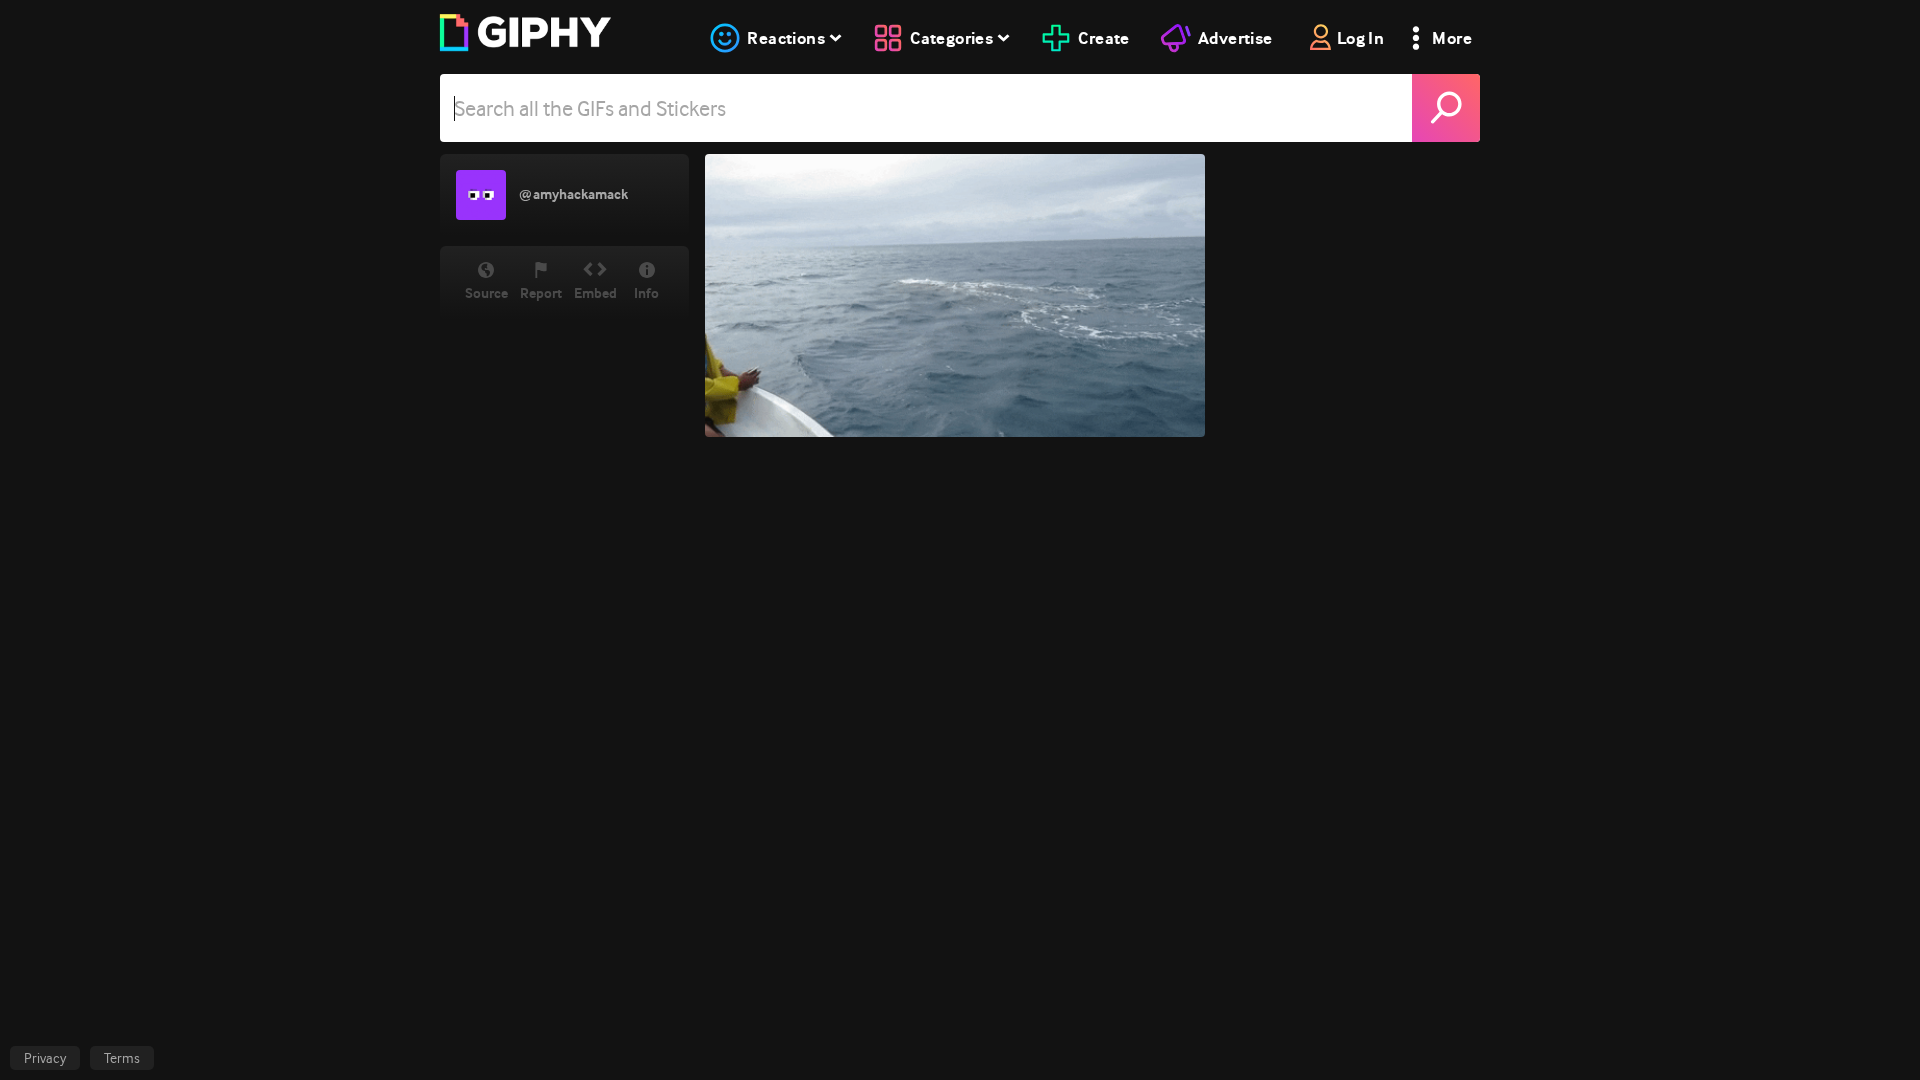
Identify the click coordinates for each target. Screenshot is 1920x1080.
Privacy (45, 1058)
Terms (122, 1058)
